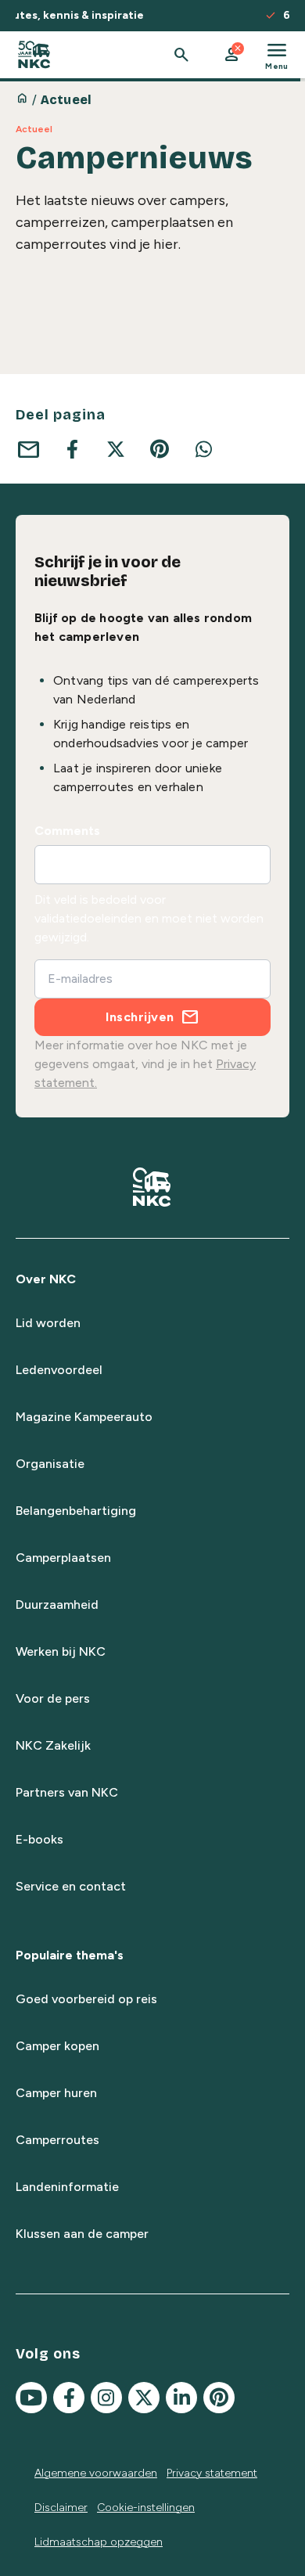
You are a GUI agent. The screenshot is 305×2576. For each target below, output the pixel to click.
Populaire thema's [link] (70, 1955)
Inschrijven (140, 1017)
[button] (231, 55)
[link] (34, 55)
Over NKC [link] (46, 1279)
